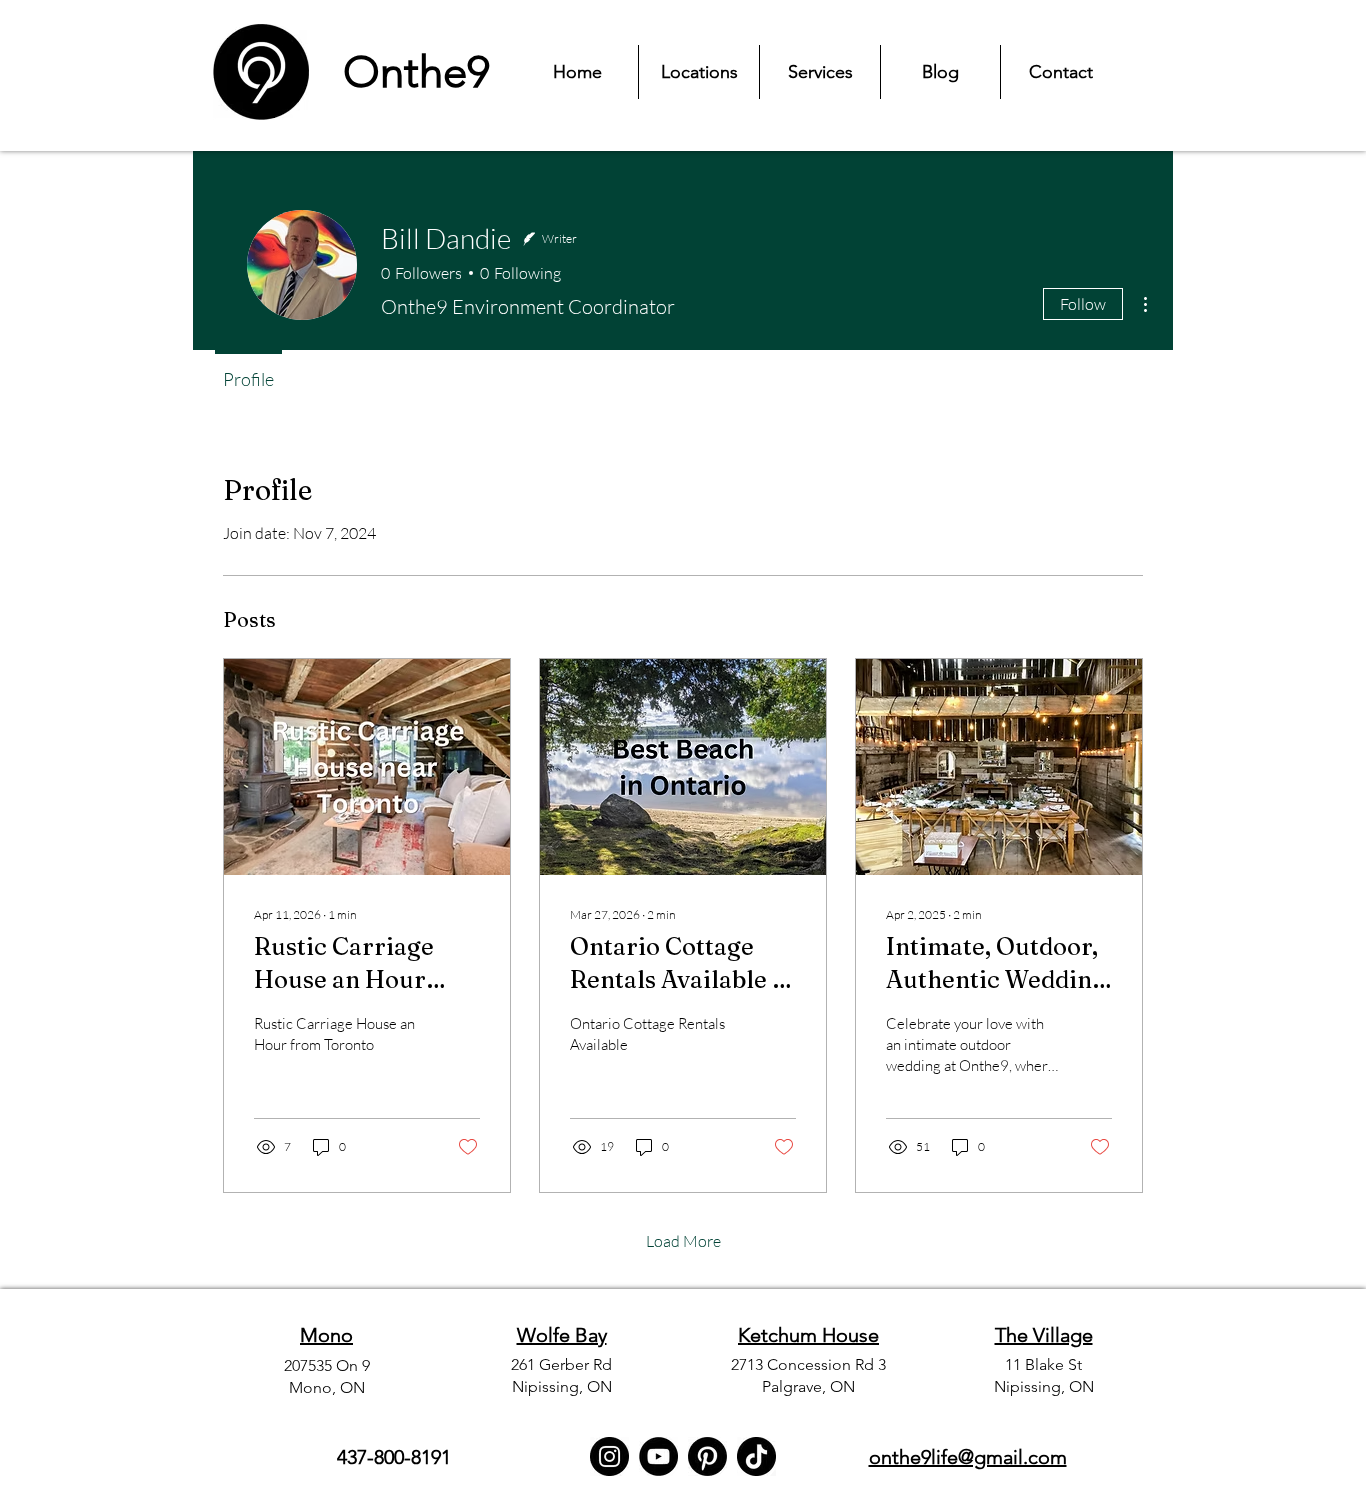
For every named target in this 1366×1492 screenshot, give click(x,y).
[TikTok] (756, 1456)
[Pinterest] (707, 1456)
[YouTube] (658, 1456)
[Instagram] (609, 1456)
